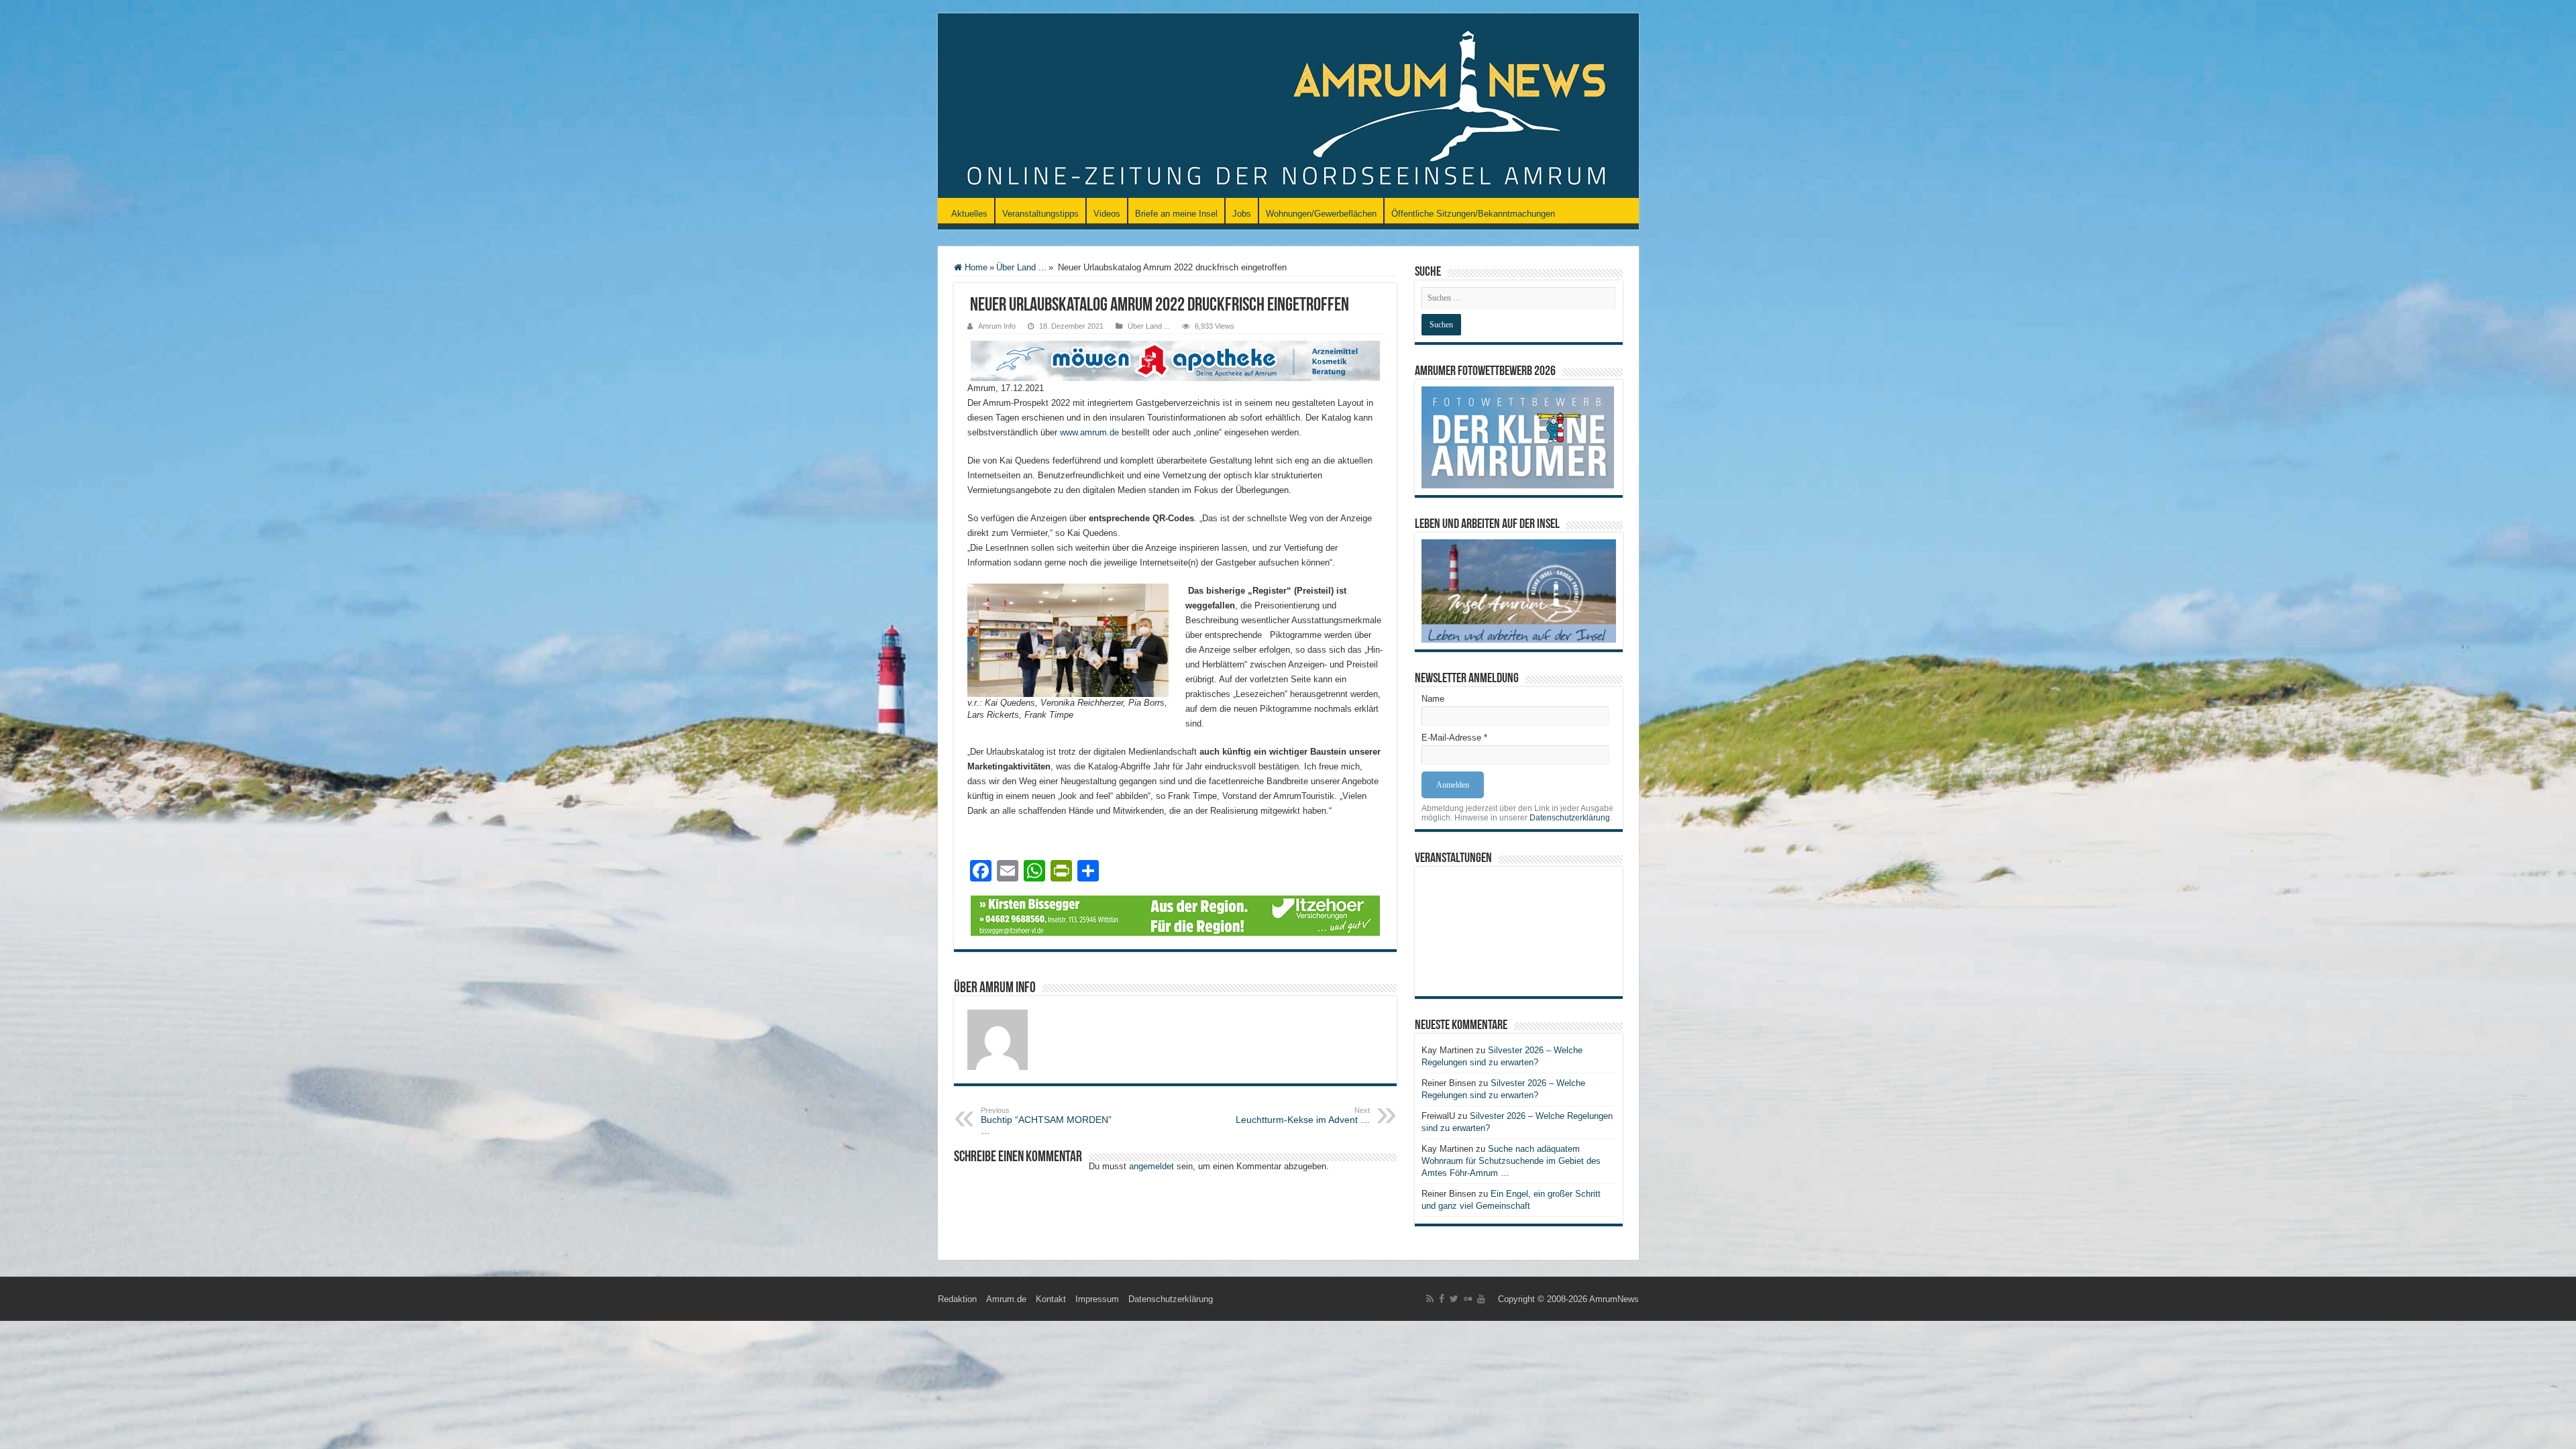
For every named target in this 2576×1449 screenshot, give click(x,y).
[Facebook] (1442, 1299)
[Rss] (1430, 1299)
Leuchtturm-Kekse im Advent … (1303, 1116)
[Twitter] (1454, 1299)
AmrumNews (1614, 1299)
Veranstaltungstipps (1040, 214)
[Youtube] (1481, 1299)
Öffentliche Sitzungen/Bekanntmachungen (1473, 214)
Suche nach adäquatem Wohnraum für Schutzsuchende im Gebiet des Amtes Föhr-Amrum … (1511, 1161)
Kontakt (1051, 1299)
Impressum (1097, 1299)
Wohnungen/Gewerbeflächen (1321, 214)
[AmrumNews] (1288, 107)
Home (975, 267)
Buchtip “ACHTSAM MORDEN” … (1046, 1121)
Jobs (1242, 214)
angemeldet (1151, 1166)
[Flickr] (1468, 1299)
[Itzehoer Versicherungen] (1175, 915)
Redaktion (957, 1299)
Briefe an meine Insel (1176, 214)
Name (1433, 699)
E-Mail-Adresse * (1454, 738)
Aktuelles (969, 214)
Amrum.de (1006, 1299)
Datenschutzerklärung (1570, 818)
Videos (1107, 214)
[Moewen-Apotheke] (1175, 360)
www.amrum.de (1089, 432)
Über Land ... (1021, 267)
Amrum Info (997, 326)
